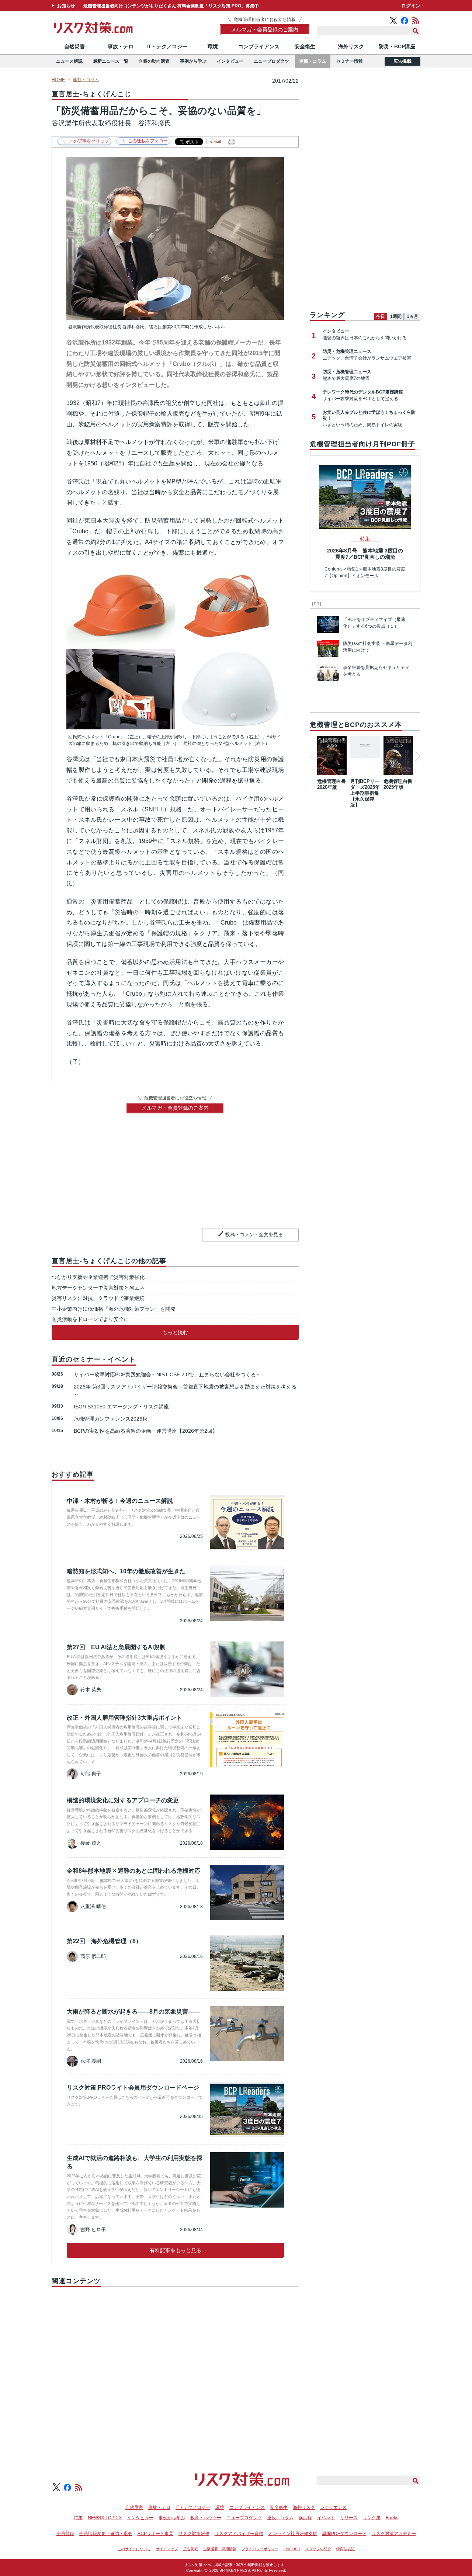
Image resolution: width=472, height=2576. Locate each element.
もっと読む (175, 1332)
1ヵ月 (412, 316)
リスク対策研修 (194, 2534)
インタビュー (230, 61)
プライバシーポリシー (260, 2549)
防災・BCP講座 (397, 46)
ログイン (411, 6)
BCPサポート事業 (155, 2534)
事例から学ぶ (193, 61)
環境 (213, 46)
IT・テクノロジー (167, 46)
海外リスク (351, 46)
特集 (78, 2518)
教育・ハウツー (206, 2518)
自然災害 (74, 46)
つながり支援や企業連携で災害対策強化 (98, 1277)
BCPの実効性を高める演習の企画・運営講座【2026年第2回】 (146, 1431)
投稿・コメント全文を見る (254, 1235)
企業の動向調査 (154, 61)
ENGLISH (292, 2549)
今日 (381, 316)
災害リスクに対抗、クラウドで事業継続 (98, 1298)
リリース (349, 2518)
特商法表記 (346, 2549)
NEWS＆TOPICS (105, 2518)
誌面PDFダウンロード (344, 2534)
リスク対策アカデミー (394, 2534)
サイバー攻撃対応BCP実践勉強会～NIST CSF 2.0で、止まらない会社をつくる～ (167, 1374)
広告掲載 (402, 61)
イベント (326, 2518)
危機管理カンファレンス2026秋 (111, 1419)
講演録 (305, 2518)
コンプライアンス (259, 46)
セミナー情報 (350, 61)
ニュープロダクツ (271, 61)
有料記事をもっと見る (176, 2250)
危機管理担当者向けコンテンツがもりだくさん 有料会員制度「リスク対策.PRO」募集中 (171, 6)
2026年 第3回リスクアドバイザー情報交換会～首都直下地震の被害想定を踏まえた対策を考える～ (185, 1391)
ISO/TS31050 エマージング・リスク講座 (121, 1407)
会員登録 (65, 2534)
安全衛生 (305, 46)
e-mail (216, 141)
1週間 (396, 316)
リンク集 (372, 2518)
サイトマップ (167, 2549)
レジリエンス (333, 2507)
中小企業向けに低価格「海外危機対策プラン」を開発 (114, 1309)
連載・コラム (313, 61)
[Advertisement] (175, 2367)
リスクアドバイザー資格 (239, 2534)
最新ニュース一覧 (111, 61)
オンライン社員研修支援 (293, 2534)
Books (392, 2518)
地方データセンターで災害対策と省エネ (98, 1288)
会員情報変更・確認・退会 (106, 2534)
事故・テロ (121, 46)
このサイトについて (134, 2549)
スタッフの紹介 (318, 2549)
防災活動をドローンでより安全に (90, 1319)
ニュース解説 (69, 61)
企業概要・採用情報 (220, 2549)
